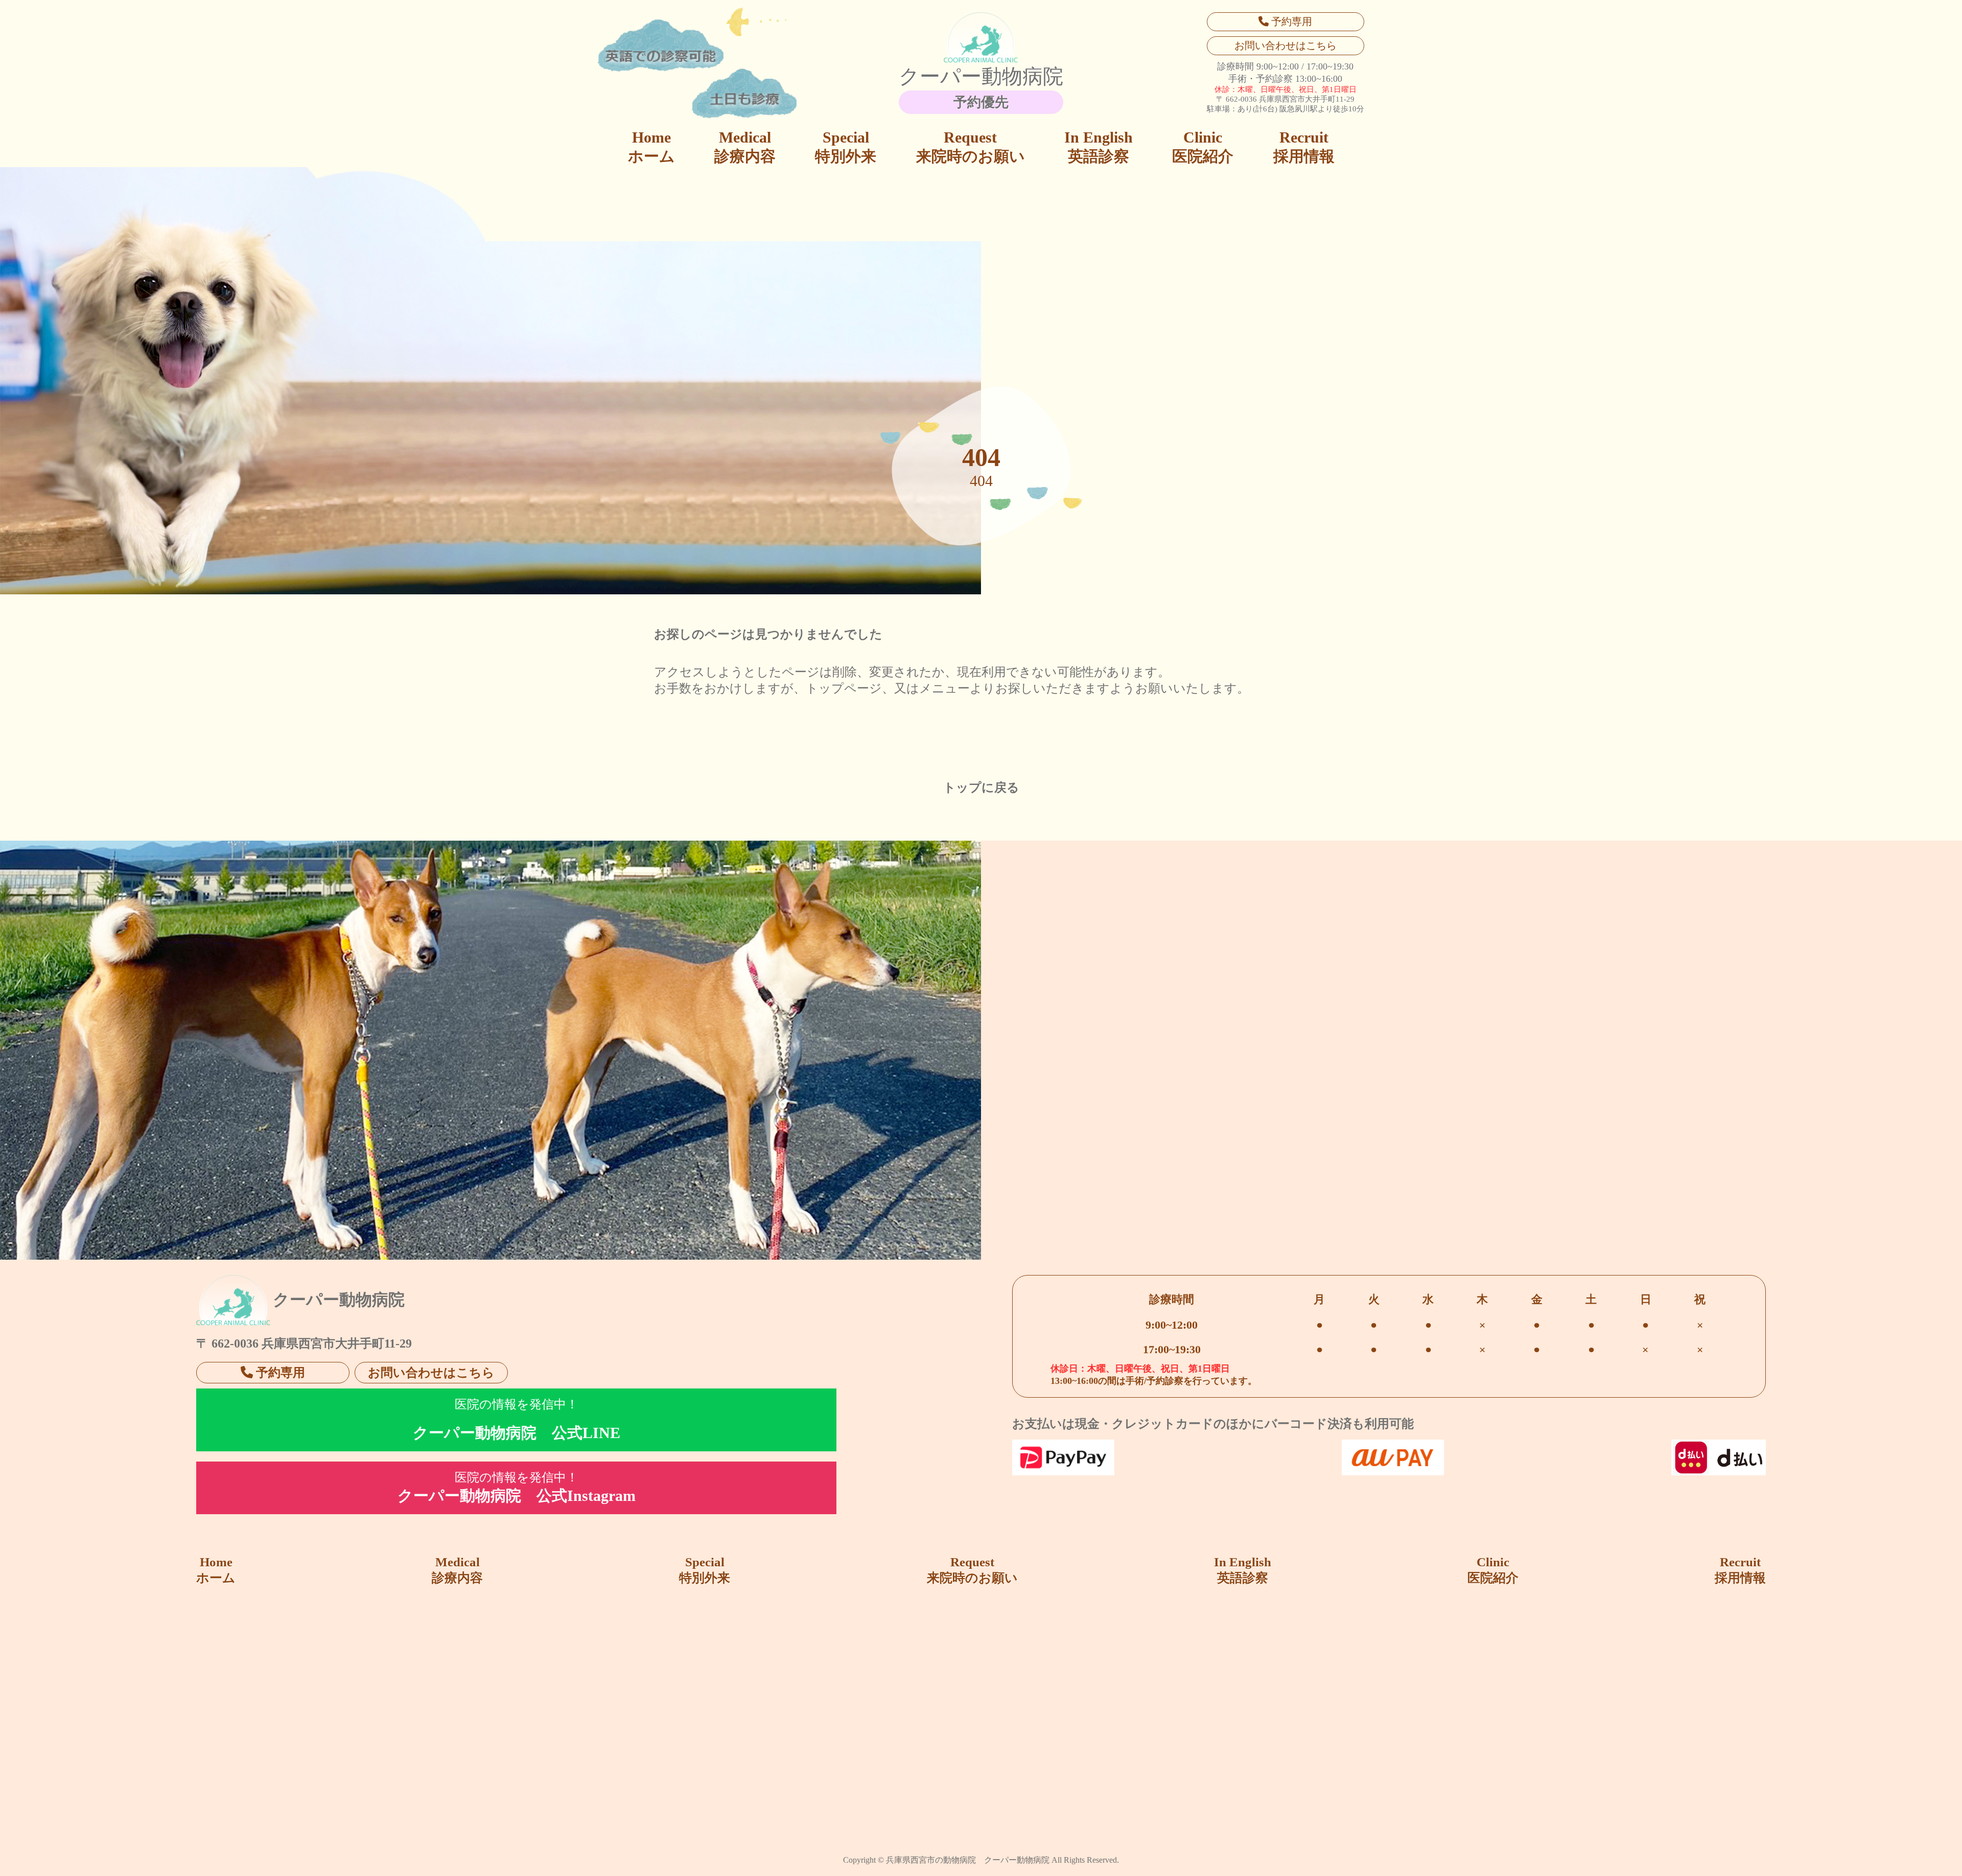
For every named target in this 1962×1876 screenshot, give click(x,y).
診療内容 (745, 147)
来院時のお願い (971, 147)
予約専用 (1290, 21)
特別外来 (846, 147)
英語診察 (1099, 147)
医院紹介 (1203, 147)
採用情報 (1304, 147)
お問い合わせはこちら (1286, 45)
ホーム (651, 147)
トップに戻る (981, 788)
